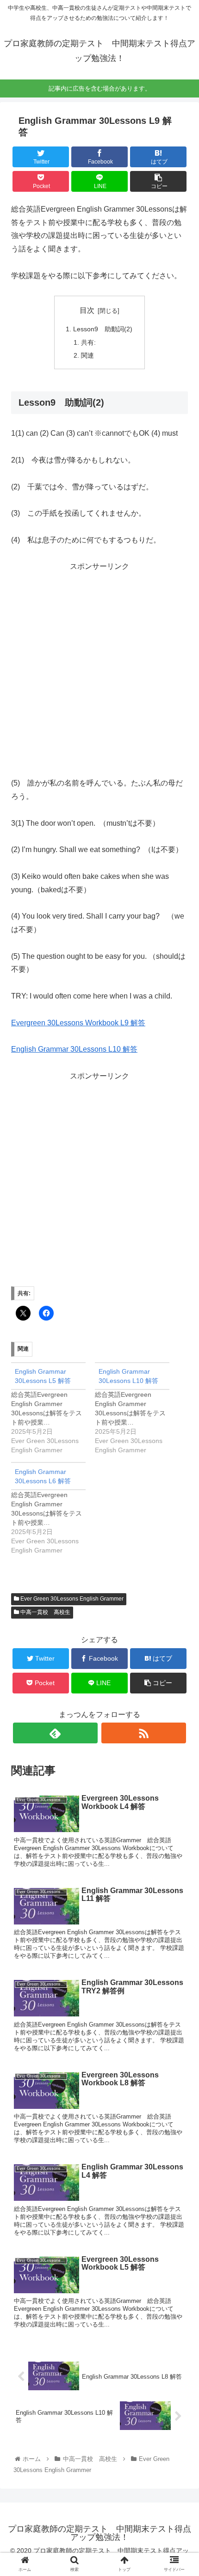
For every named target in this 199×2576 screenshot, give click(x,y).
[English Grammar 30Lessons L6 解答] (53, 1508)
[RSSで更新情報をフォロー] (144, 1733)
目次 (87, 310)
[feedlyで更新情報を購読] (55, 1733)
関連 (87, 355)
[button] (180, 1460)
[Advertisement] (99, 673)
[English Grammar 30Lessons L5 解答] (53, 1409)
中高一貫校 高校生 (45, 1612)
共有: (88, 342)
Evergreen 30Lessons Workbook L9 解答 (78, 1023)
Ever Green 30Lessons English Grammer (71, 1599)
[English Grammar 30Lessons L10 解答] (137, 1409)
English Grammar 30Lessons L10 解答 (74, 1049)
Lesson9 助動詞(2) (103, 329)
